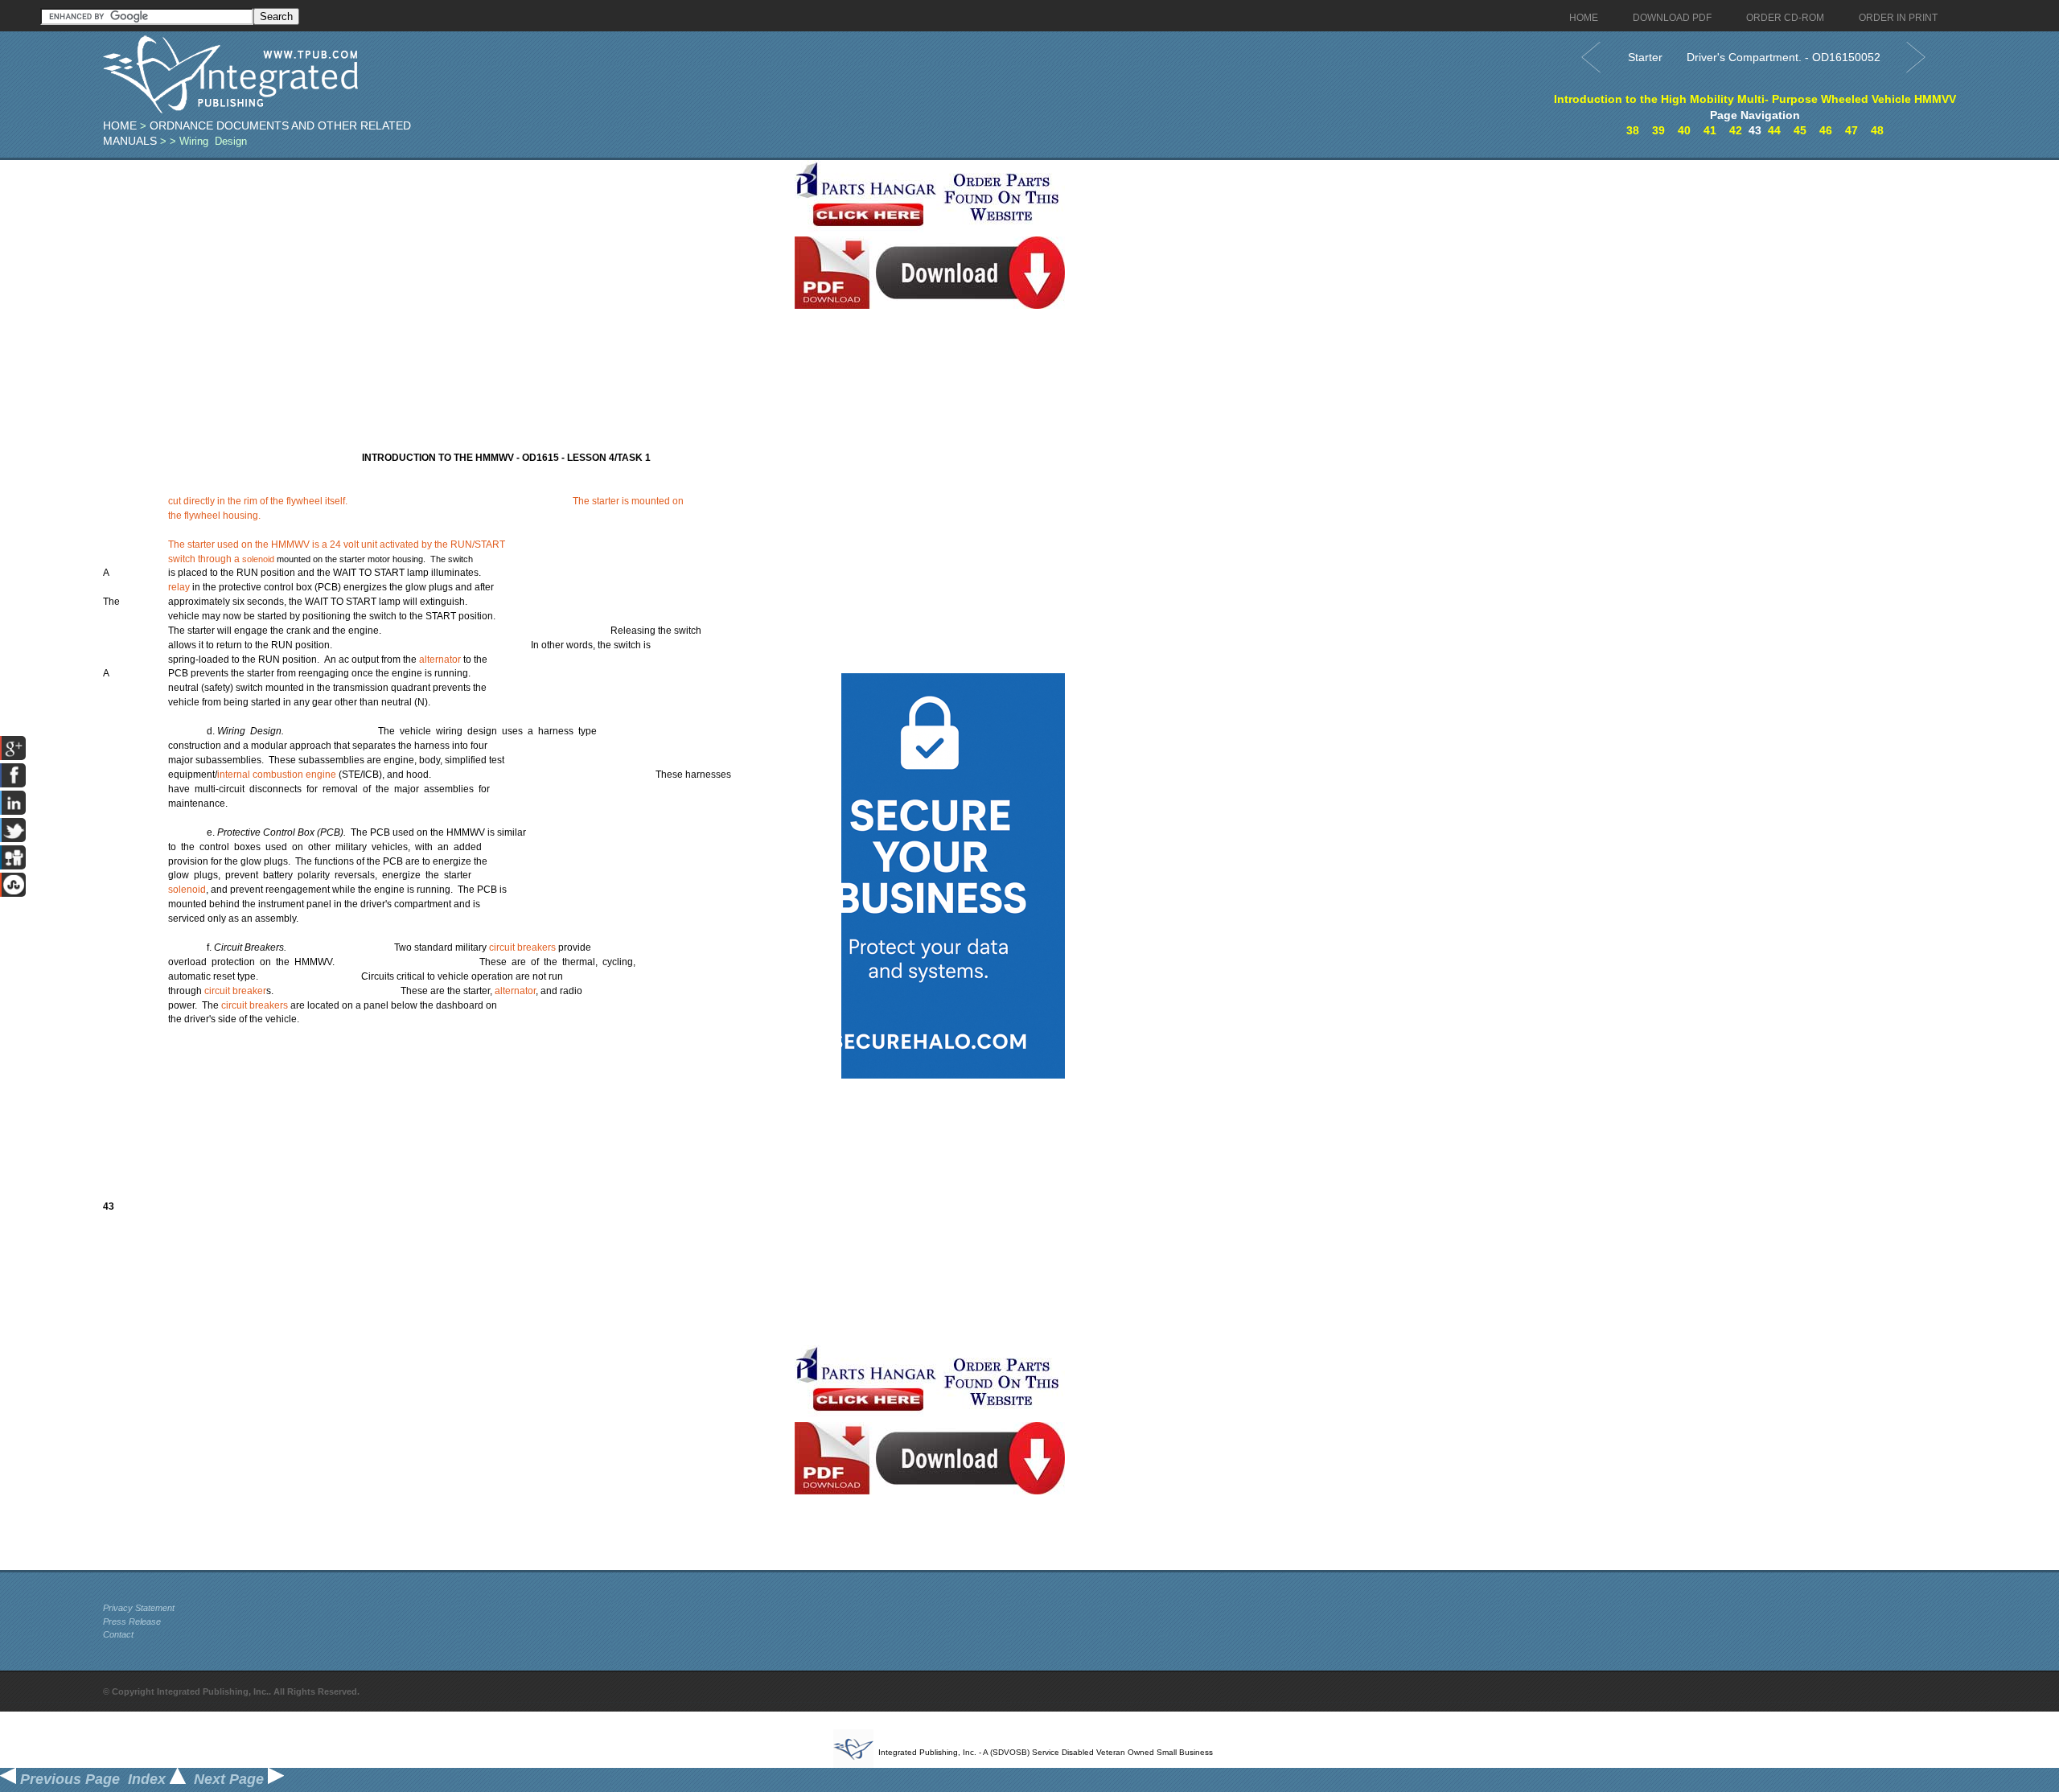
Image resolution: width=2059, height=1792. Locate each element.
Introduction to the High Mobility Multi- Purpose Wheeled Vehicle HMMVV (1755, 99)
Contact (118, 1634)
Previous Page (68, 1779)
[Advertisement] (445, 273)
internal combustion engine (277, 775)
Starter (1645, 57)
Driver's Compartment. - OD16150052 (1784, 57)
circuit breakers (522, 947)
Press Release (132, 1621)
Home (120, 125)
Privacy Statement (139, 1608)
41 (1710, 130)
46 (1826, 130)
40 (1684, 130)
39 (1658, 130)
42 (1736, 130)
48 (1877, 130)
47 (1851, 130)
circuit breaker (235, 991)
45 (1800, 130)
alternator (440, 660)
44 (1774, 130)
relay (179, 587)
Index (149, 1779)
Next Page (231, 1779)
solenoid (258, 559)
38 (1633, 130)
